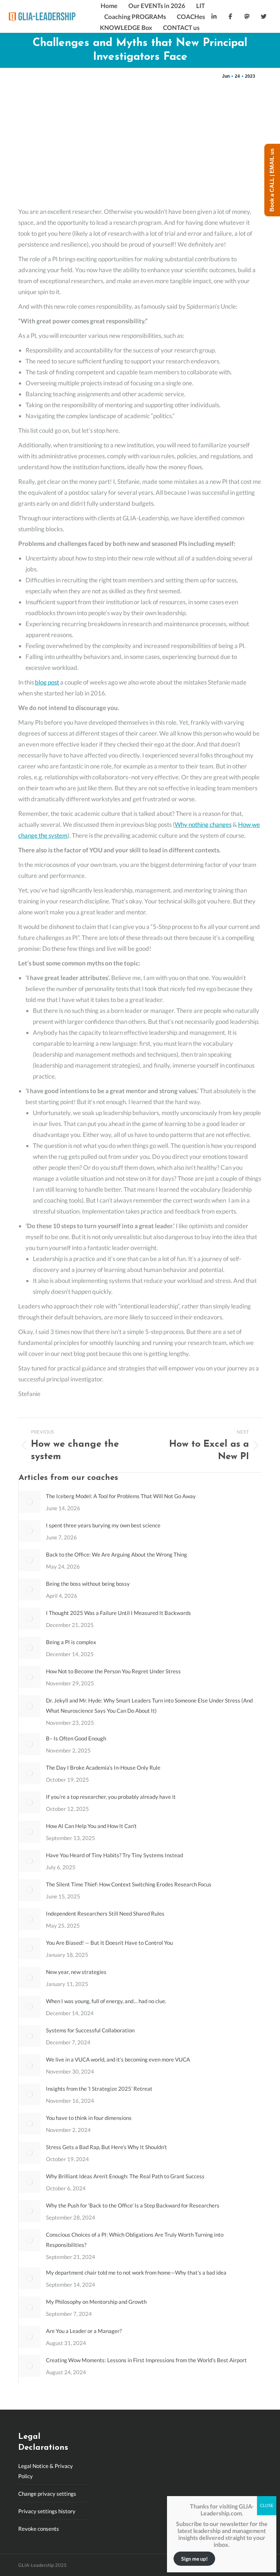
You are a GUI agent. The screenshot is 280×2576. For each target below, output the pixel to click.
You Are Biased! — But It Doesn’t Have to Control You (109, 1943)
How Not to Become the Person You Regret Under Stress (113, 1671)
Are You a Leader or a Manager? (84, 2331)
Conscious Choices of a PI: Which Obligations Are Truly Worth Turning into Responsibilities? (135, 2240)
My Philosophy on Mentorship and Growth (96, 2302)
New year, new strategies (76, 1972)
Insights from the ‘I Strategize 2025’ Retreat (99, 2089)
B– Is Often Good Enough (76, 1738)
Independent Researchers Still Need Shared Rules (105, 1913)
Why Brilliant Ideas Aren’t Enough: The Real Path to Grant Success (126, 2176)
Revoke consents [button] (39, 2529)
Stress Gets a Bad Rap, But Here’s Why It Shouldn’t (106, 2147)
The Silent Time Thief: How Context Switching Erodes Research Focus (129, 1884)
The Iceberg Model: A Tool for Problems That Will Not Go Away (121, 1496)
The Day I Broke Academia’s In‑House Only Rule (103, 1767)
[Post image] (30, 1502)
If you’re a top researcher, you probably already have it (111, 1797)
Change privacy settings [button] (47, 2494)
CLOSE (267, 2505)
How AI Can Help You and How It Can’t (91, 1826)
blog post (47, 682)
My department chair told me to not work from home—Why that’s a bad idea (136, 2272)
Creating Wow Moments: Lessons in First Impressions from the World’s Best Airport (146, 2360)
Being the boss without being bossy (88, 1584)
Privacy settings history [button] (47, 2511)
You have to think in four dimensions (89, 2118)
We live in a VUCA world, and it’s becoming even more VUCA (118, 2059)
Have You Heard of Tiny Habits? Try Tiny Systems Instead (114, 1855)
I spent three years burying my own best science (103, 1525)
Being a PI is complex (71, 1642)
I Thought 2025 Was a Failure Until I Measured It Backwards (118, 1613)
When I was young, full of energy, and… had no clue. (106, 2001)
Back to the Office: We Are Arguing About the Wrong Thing (116, 1554)
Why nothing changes (203, 824)
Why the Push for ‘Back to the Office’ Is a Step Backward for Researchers (133, 2205)
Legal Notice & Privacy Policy (46, 2471)
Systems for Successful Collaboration (90, 2030)
